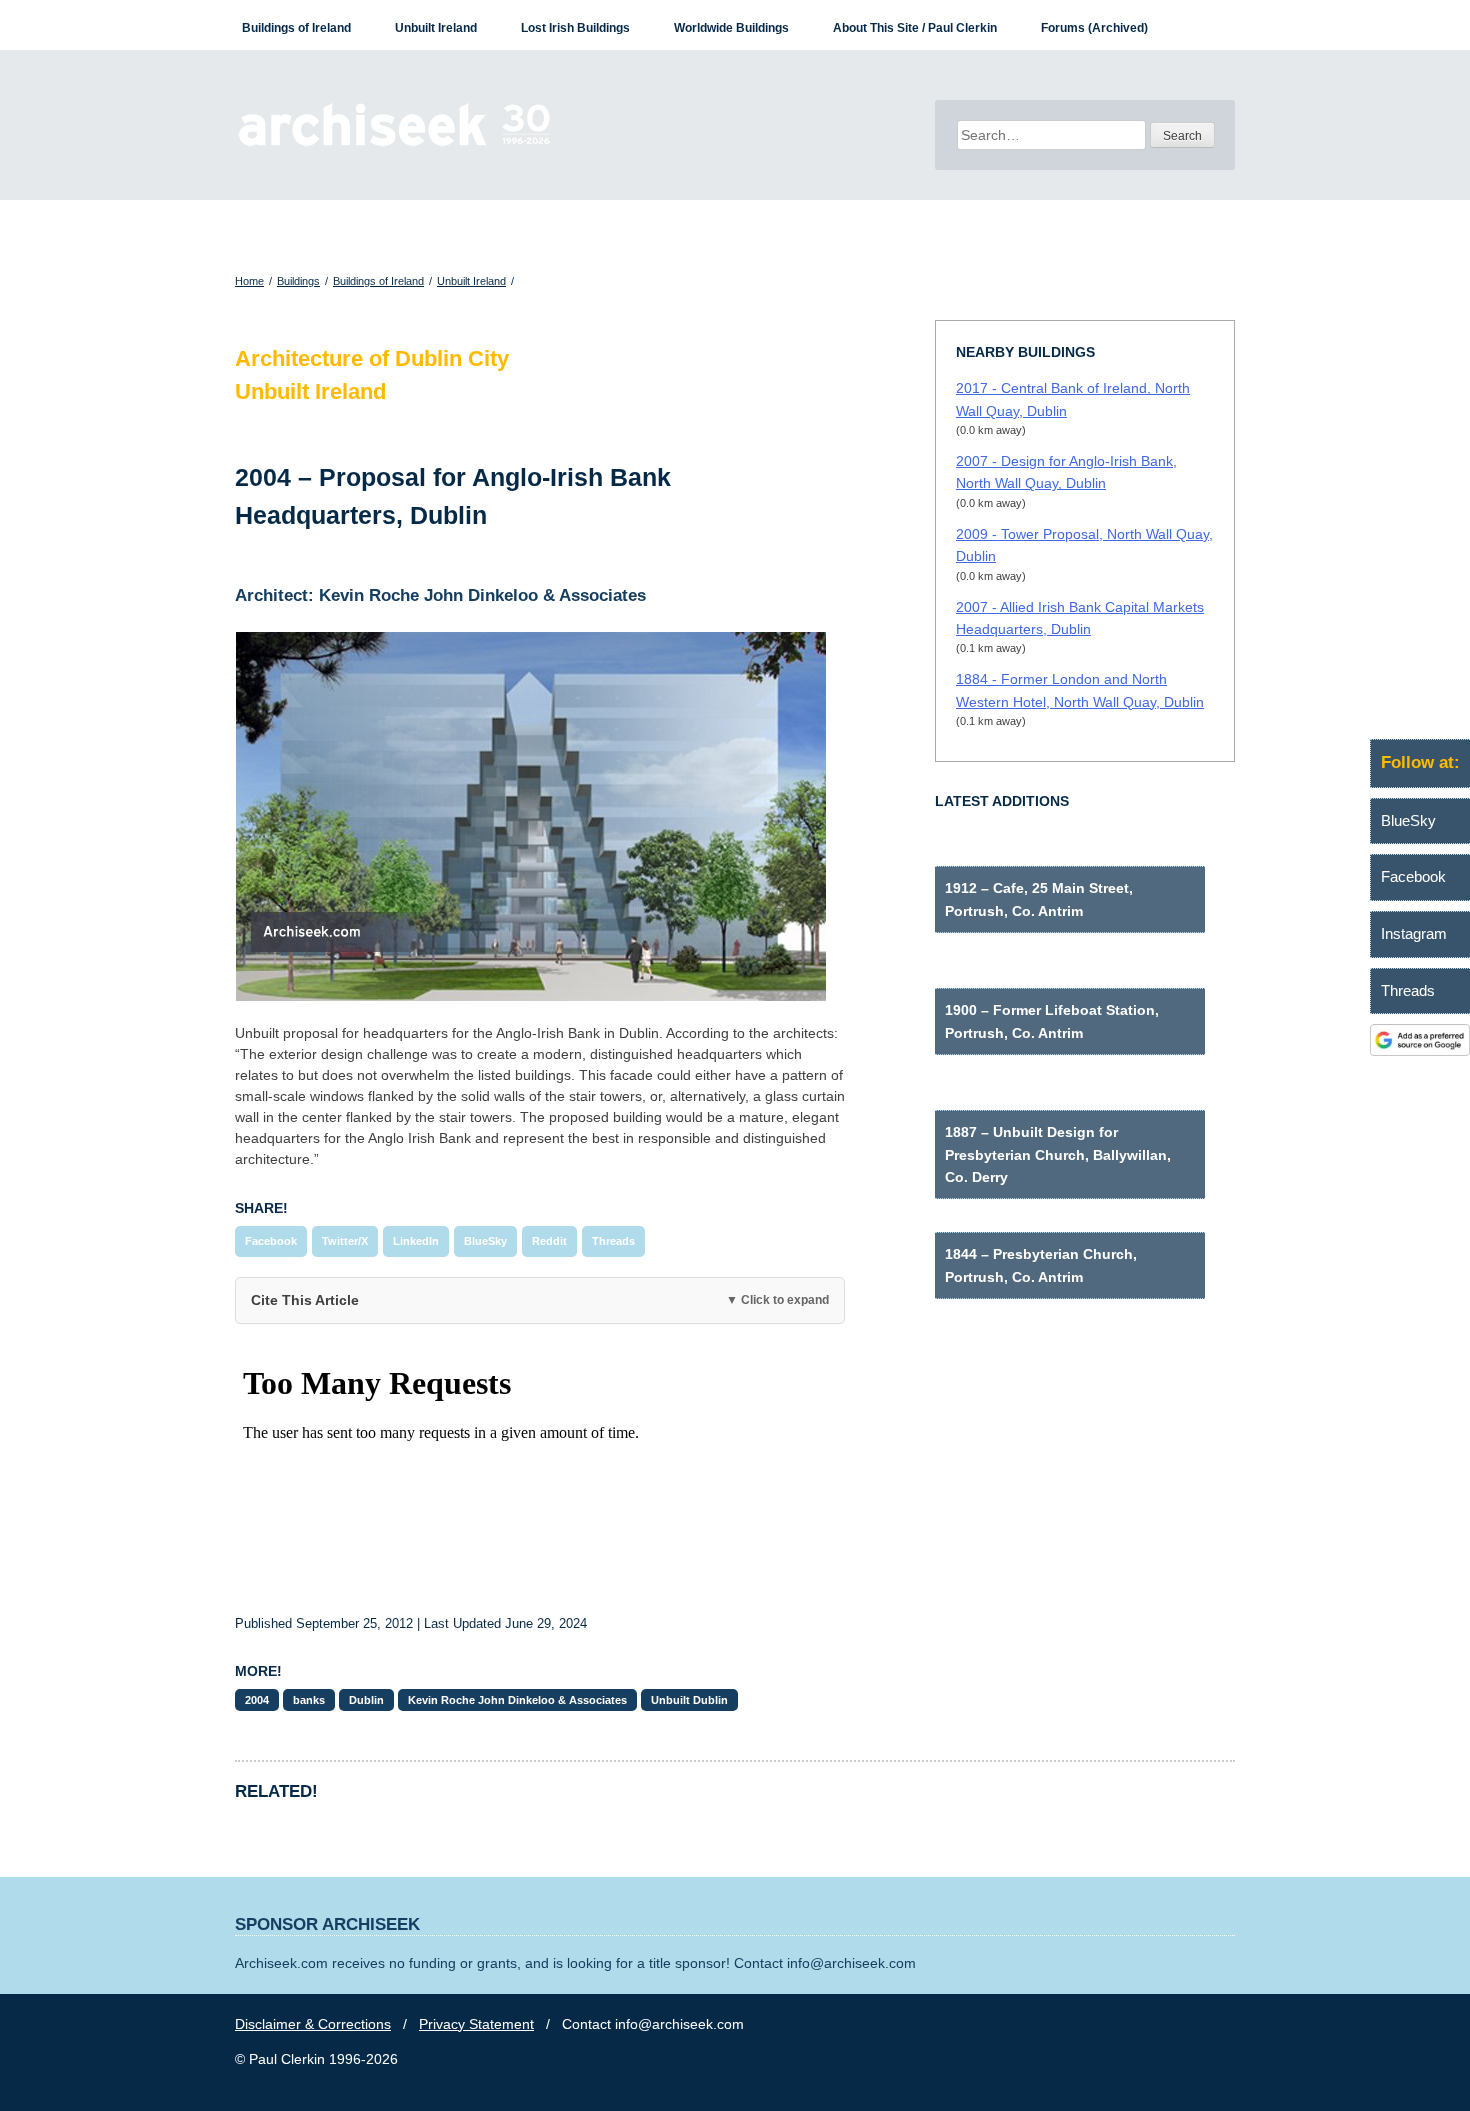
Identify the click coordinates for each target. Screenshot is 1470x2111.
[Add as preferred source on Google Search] (1420, 1051)
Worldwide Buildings (731, 28)
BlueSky (485, 1241)
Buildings (298, 281)
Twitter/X (345, 1241)
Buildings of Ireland (296, 28)
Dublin (366, 1700)
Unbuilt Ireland (436, 28)
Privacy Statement (476, 2024)
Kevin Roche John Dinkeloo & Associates (517, 1700)
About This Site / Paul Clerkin (915, 28)
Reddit (549, 1241)
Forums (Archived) (1094, 28)
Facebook (271, 1241)
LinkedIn (416, 1241)
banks (309, 1700)
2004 (257, 1700)
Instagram (1414, 933)
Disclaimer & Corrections (313, 2024)
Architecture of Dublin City (372, 358)
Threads (613, 1241)
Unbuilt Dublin (689, 1700)
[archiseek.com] (394, 145)
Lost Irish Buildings (575, 28)
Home (249, 281)
